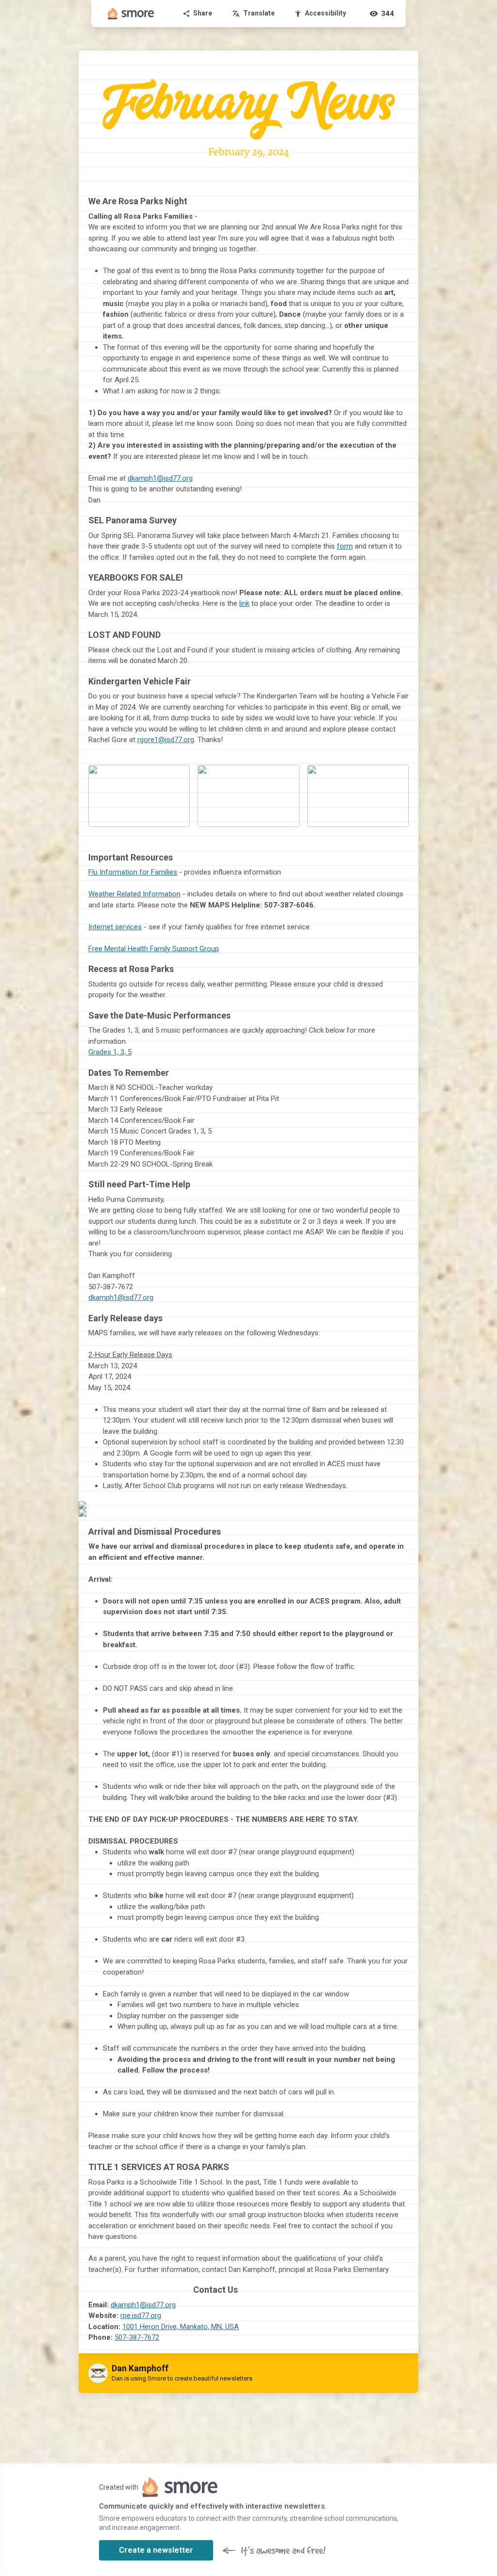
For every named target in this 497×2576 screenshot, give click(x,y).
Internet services (115, 927)
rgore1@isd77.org (166, 740)
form (345, 546)
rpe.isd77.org (141, 2316)
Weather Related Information (134, 894)
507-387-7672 (137, 2337)
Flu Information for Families (133, 872)
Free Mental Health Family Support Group (154, 949)
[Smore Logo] (131, 14)
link (244, 603)
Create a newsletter (156, 2550)
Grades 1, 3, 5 (110, 1052)
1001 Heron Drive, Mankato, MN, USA (181, 2327)
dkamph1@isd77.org (160, 478)
